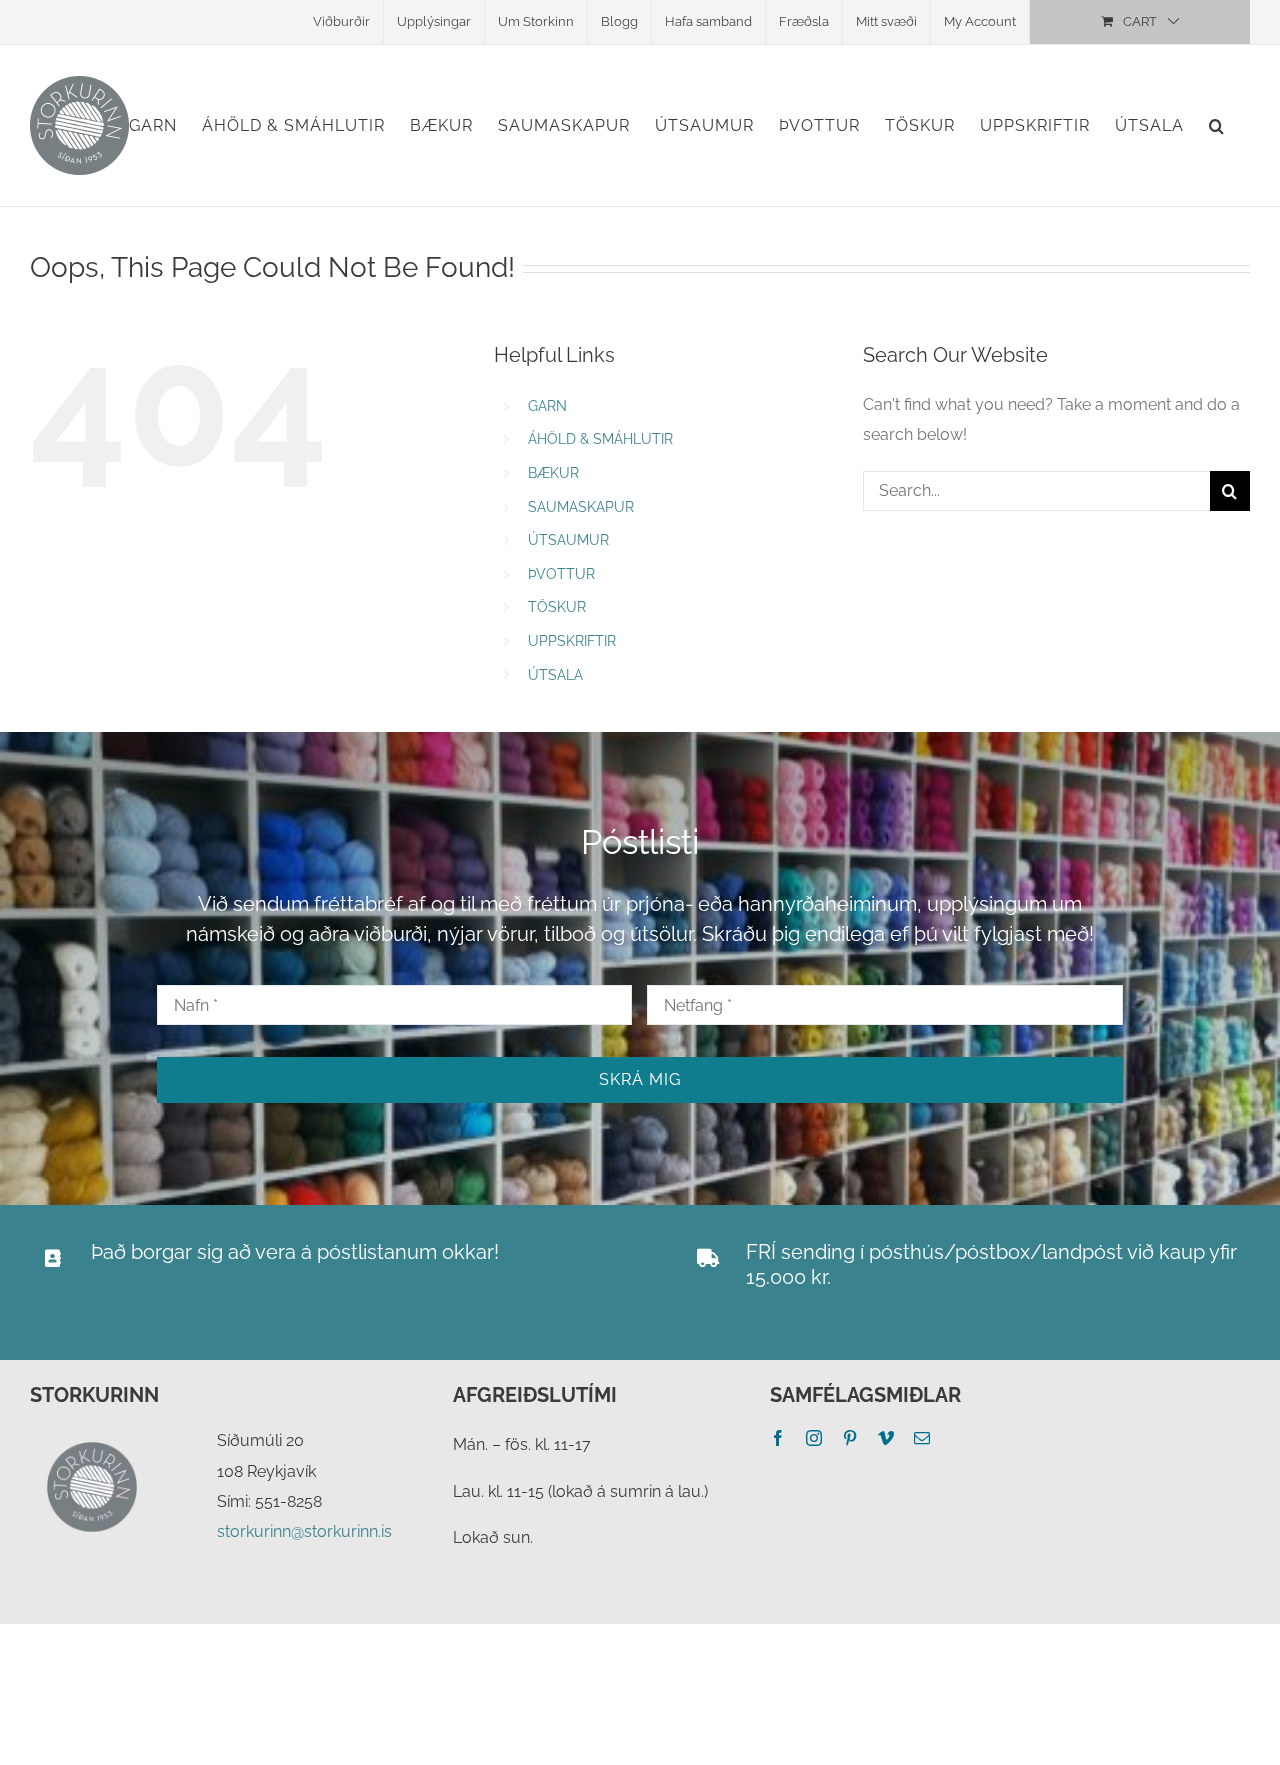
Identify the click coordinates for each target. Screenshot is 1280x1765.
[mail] (922, 1438)
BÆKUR (553, 473)
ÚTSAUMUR (568, 540)
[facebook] (778, 1438)
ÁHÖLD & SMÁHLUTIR (600, 439)
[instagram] (814, 1438)
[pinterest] (850, 1438)
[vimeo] (886, 1438)
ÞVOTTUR (561, 574)
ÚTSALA (555, 675)
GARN (547, 406)
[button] (1217, 125)
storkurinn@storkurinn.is (304, 1531)
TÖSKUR (557, 607)
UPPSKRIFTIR (572, 641)
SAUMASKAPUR (581, 507)
